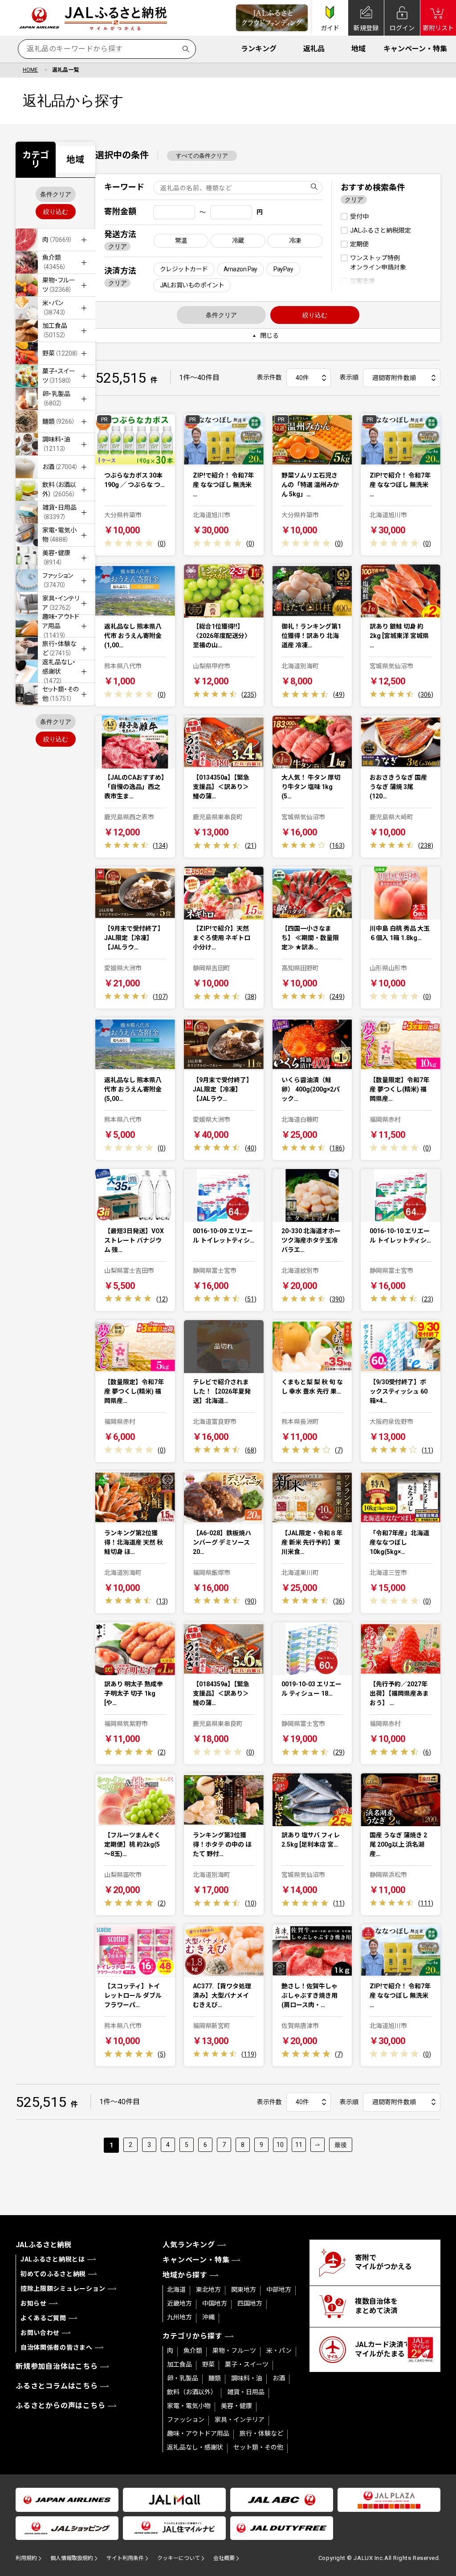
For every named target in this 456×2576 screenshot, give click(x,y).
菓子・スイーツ (247, 2364)
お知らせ (34, 2303)
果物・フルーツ (234, 2351)
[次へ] (318, 2145)
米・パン (279, 2351)
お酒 (279, 2378)
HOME (30, 70)
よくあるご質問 (43, 2318)
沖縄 (208, 2317)
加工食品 (179, 2364)
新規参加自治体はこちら (57, 2366)
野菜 (208, 2364)
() (162, 544)
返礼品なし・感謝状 (195, 2447)
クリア (118, 246)
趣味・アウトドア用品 (198, 2433)
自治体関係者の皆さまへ (57, 2347)
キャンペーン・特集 (415, 49)
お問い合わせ (40, 2333)
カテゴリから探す (192, 2336)
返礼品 (314, 49)
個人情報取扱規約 (72, 2558)
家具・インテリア (240, 2420)
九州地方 (179, 2317)
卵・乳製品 (183, 2378)
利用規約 (26, 2558)
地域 (358, 49)
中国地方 (215, 2303)
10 (280, 2145)
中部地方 (279, 2290)
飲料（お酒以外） (192, 2392)
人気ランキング (189, 2245)
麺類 (215, 2378)
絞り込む (56, 212)
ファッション (186, 2420)
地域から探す (185, 2275)
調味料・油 (247, 2378)
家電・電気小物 (189, 2406)
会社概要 (224, 2558)
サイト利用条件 (125, 2558)
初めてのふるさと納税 (53, 2274)
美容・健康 (236, 2406)
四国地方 (250, 2303)
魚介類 (193, 2351)
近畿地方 (179, 2303)
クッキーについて (179, 2558)
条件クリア (56, 194)
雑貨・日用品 (246, 2392)
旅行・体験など (261, 2433)
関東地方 (244, 2290)
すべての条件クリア (202, 156)
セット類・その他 (258, 2447)
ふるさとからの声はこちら (61, 2406)
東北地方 (208, 2290)
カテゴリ (36, 159)
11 (299, 2145)
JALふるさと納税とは (53, 2259)
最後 (341, 2145)
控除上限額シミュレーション (63, 2289)
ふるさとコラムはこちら (57, 2386)
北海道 (176, 2290)
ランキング (259, 49)
